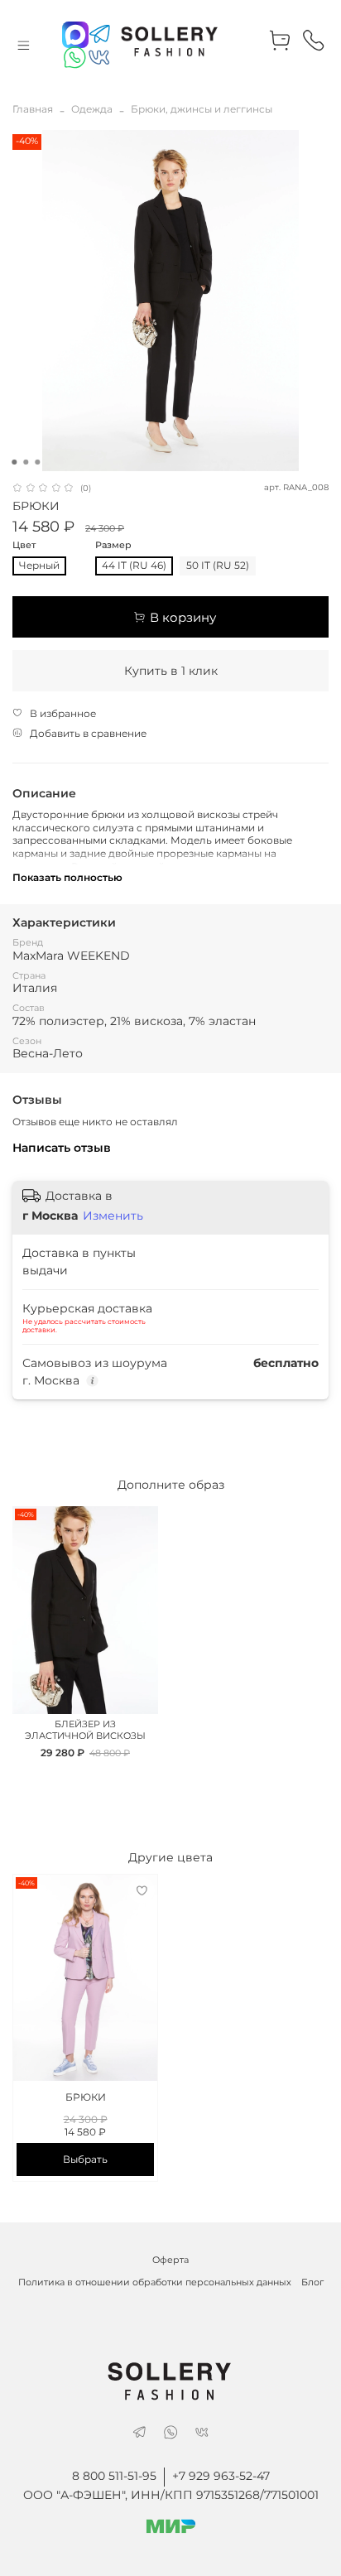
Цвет (24, 546)
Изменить (113, 1216)
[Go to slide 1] (14, 462)
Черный (39, 565)
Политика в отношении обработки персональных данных (155, 2282)
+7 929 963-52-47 (221, 2476)
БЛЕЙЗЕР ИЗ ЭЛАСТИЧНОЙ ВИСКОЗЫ (85, 1730)
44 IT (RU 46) (134, 565)
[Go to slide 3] (37, 462)
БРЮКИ (86, 2097)
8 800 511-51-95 (114, 2476)
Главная (33, 109)
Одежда (92, 109)
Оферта (170, 2260)
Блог (312, 2282)
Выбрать (85, 2159)
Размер (113, 546)
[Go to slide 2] (26, 462)
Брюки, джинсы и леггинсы (202, 109)
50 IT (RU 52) (218, 565)
